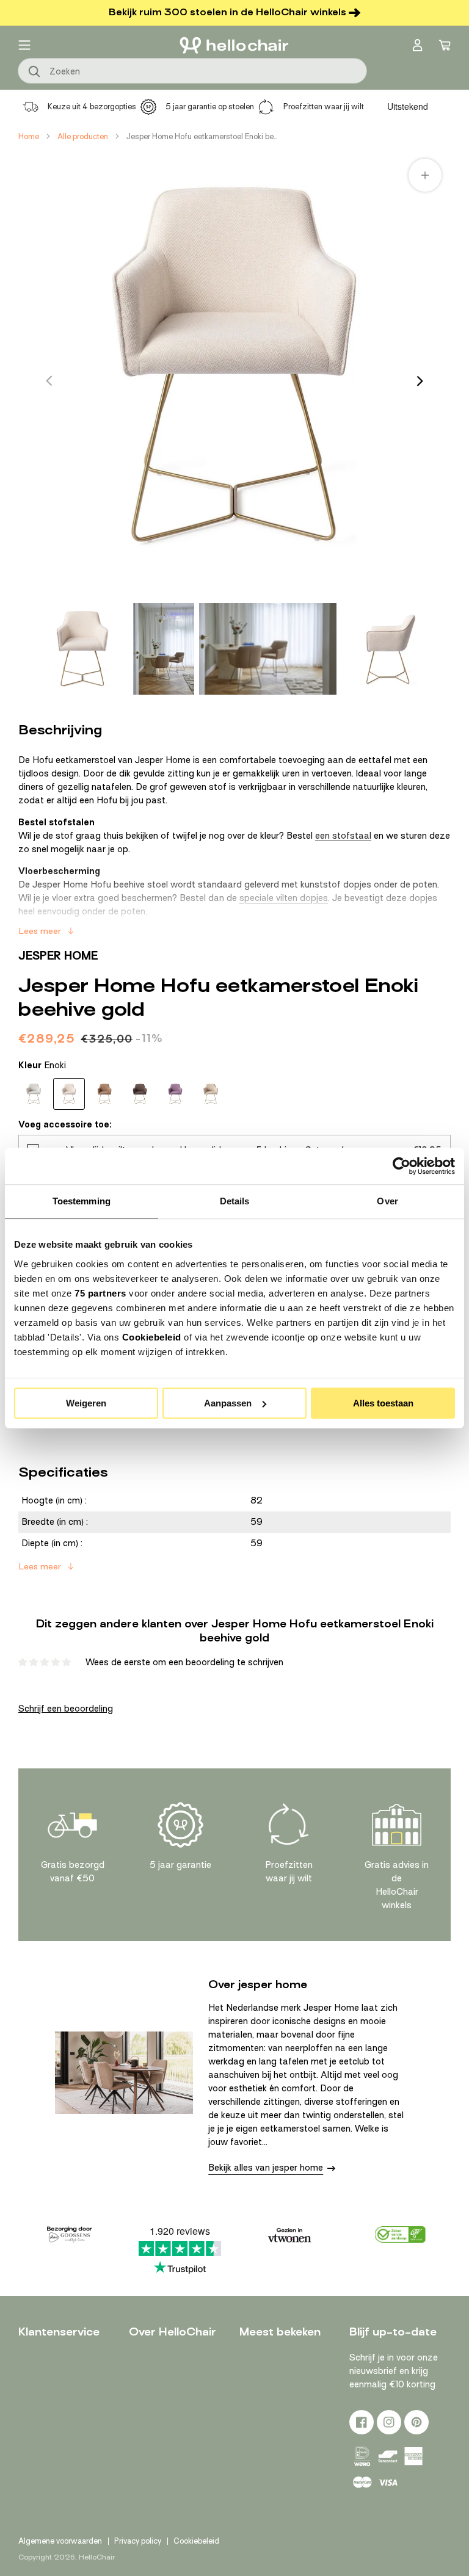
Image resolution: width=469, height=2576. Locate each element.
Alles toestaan (383, 1403)
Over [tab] (387, 1201)
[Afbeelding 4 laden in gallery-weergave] (387, 649)
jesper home (58, 956)
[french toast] (104, 1094)
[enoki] (69, 1094)
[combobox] (192, 71)
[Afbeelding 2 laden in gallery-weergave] (164, 649)
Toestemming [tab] (82, 1201)
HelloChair (97, 2557)
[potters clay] (140, 1094)
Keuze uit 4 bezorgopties (92, 107)
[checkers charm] (34, 1094)
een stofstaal (343, 836)
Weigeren (86, 1403)
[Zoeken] (35, 72)
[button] (24, 45)
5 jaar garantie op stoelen (210, 107)
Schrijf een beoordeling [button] (66, 1709)
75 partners (100, 1293)
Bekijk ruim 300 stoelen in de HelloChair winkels (227, 12)
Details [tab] (235, 1201)
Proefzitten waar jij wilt (324, 107)
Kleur (42, 1065)
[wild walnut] (211, 1094)
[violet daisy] (175, 1094)
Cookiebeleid (152, 1337)
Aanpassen (228, 1403)
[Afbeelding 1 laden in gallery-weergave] (82, 649)
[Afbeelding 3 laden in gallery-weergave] (268, 649)
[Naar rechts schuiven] (420, 381)
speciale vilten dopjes (284, 898)
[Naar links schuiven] (49, 381)
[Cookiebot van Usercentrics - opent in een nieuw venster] (402, 1166)
